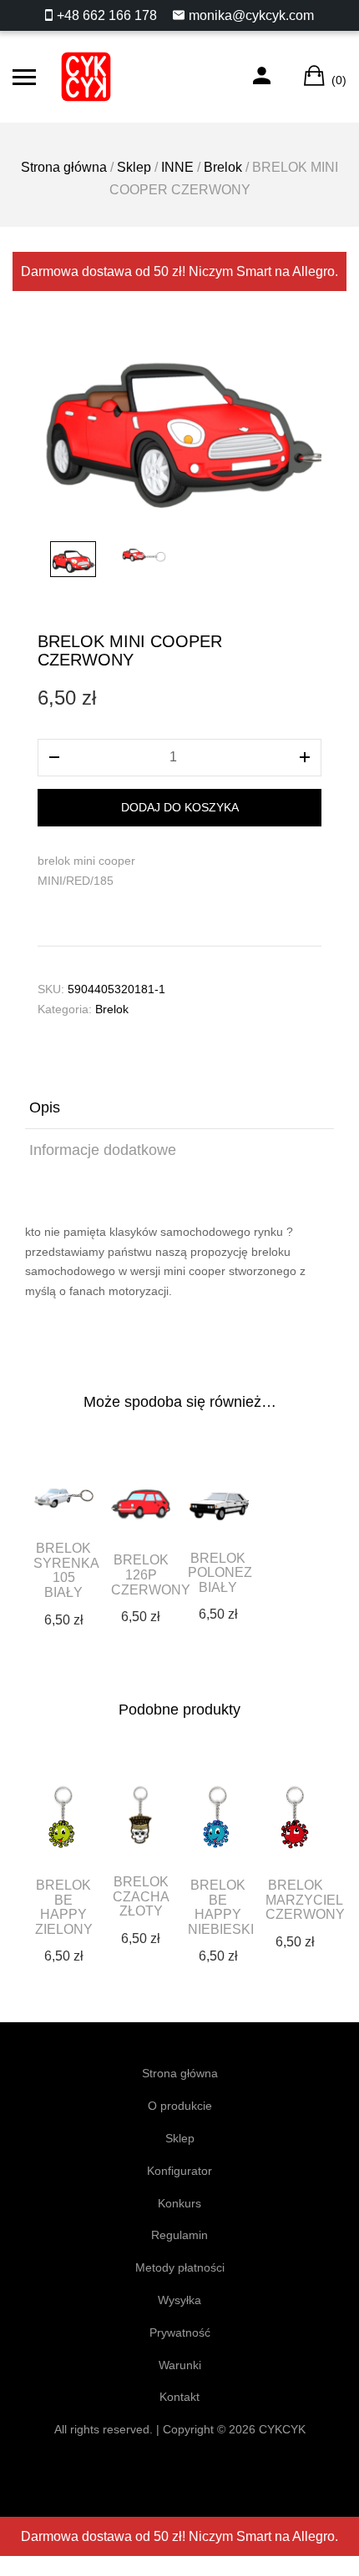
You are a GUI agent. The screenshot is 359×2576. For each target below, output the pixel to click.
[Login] (262, 77)
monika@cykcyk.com (251, 15)
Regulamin (179, 2235)
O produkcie (180, 2106)
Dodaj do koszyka (180, 807)
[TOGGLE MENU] (24, 77)
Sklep (134, 167)
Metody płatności (180, 2267)
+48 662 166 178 (107, 15)
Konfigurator (179, 2171)
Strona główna (64, 167)
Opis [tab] (45, 1107)
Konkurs (179, 2203)
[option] (179, 420)
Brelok (223, 167)
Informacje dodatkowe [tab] (103, 1150)
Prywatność (180, 2332)
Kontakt (179, 2397)
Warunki (180, 2365)
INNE (177, 167)
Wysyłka (179, 2300)
